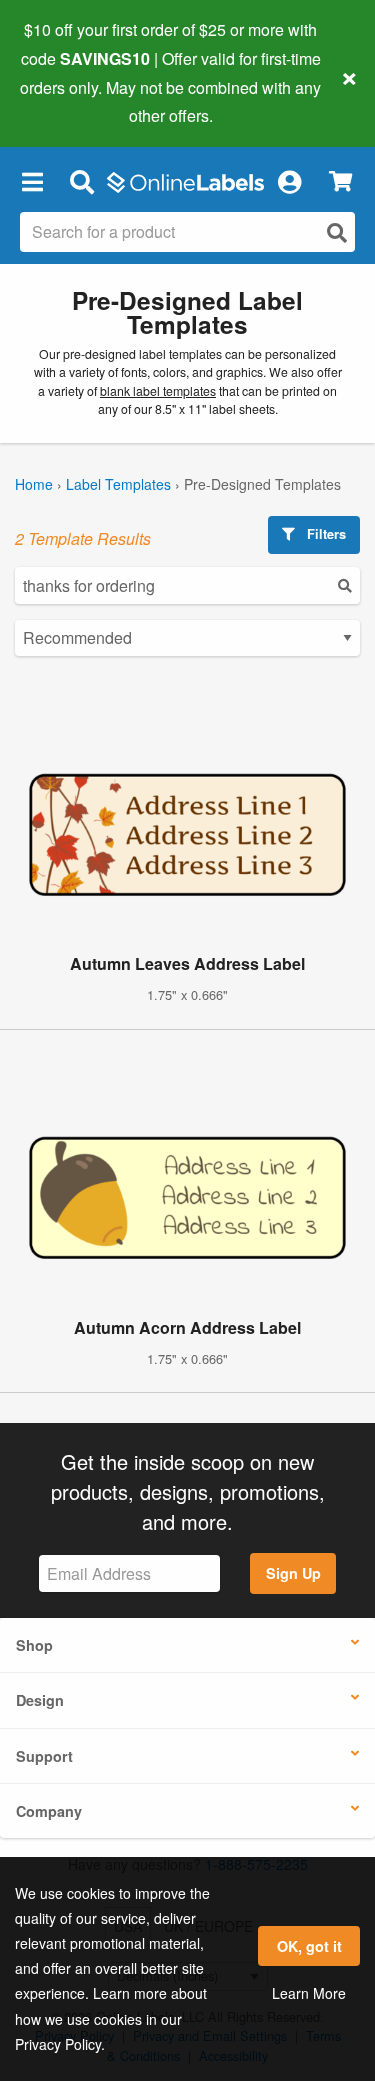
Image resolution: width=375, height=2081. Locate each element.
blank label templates (158, 391)
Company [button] (49, 1811)
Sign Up (293, 1573)
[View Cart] (340, 181)
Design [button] (40, 1700)
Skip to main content (72, 101)
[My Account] (289, 181)
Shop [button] (34, 1645)
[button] (32, 181)
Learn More (309, 1993)
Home (34, 484)
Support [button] (44, 1756)
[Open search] (337, 232)
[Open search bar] (81, 181)
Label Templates (118, 484)
